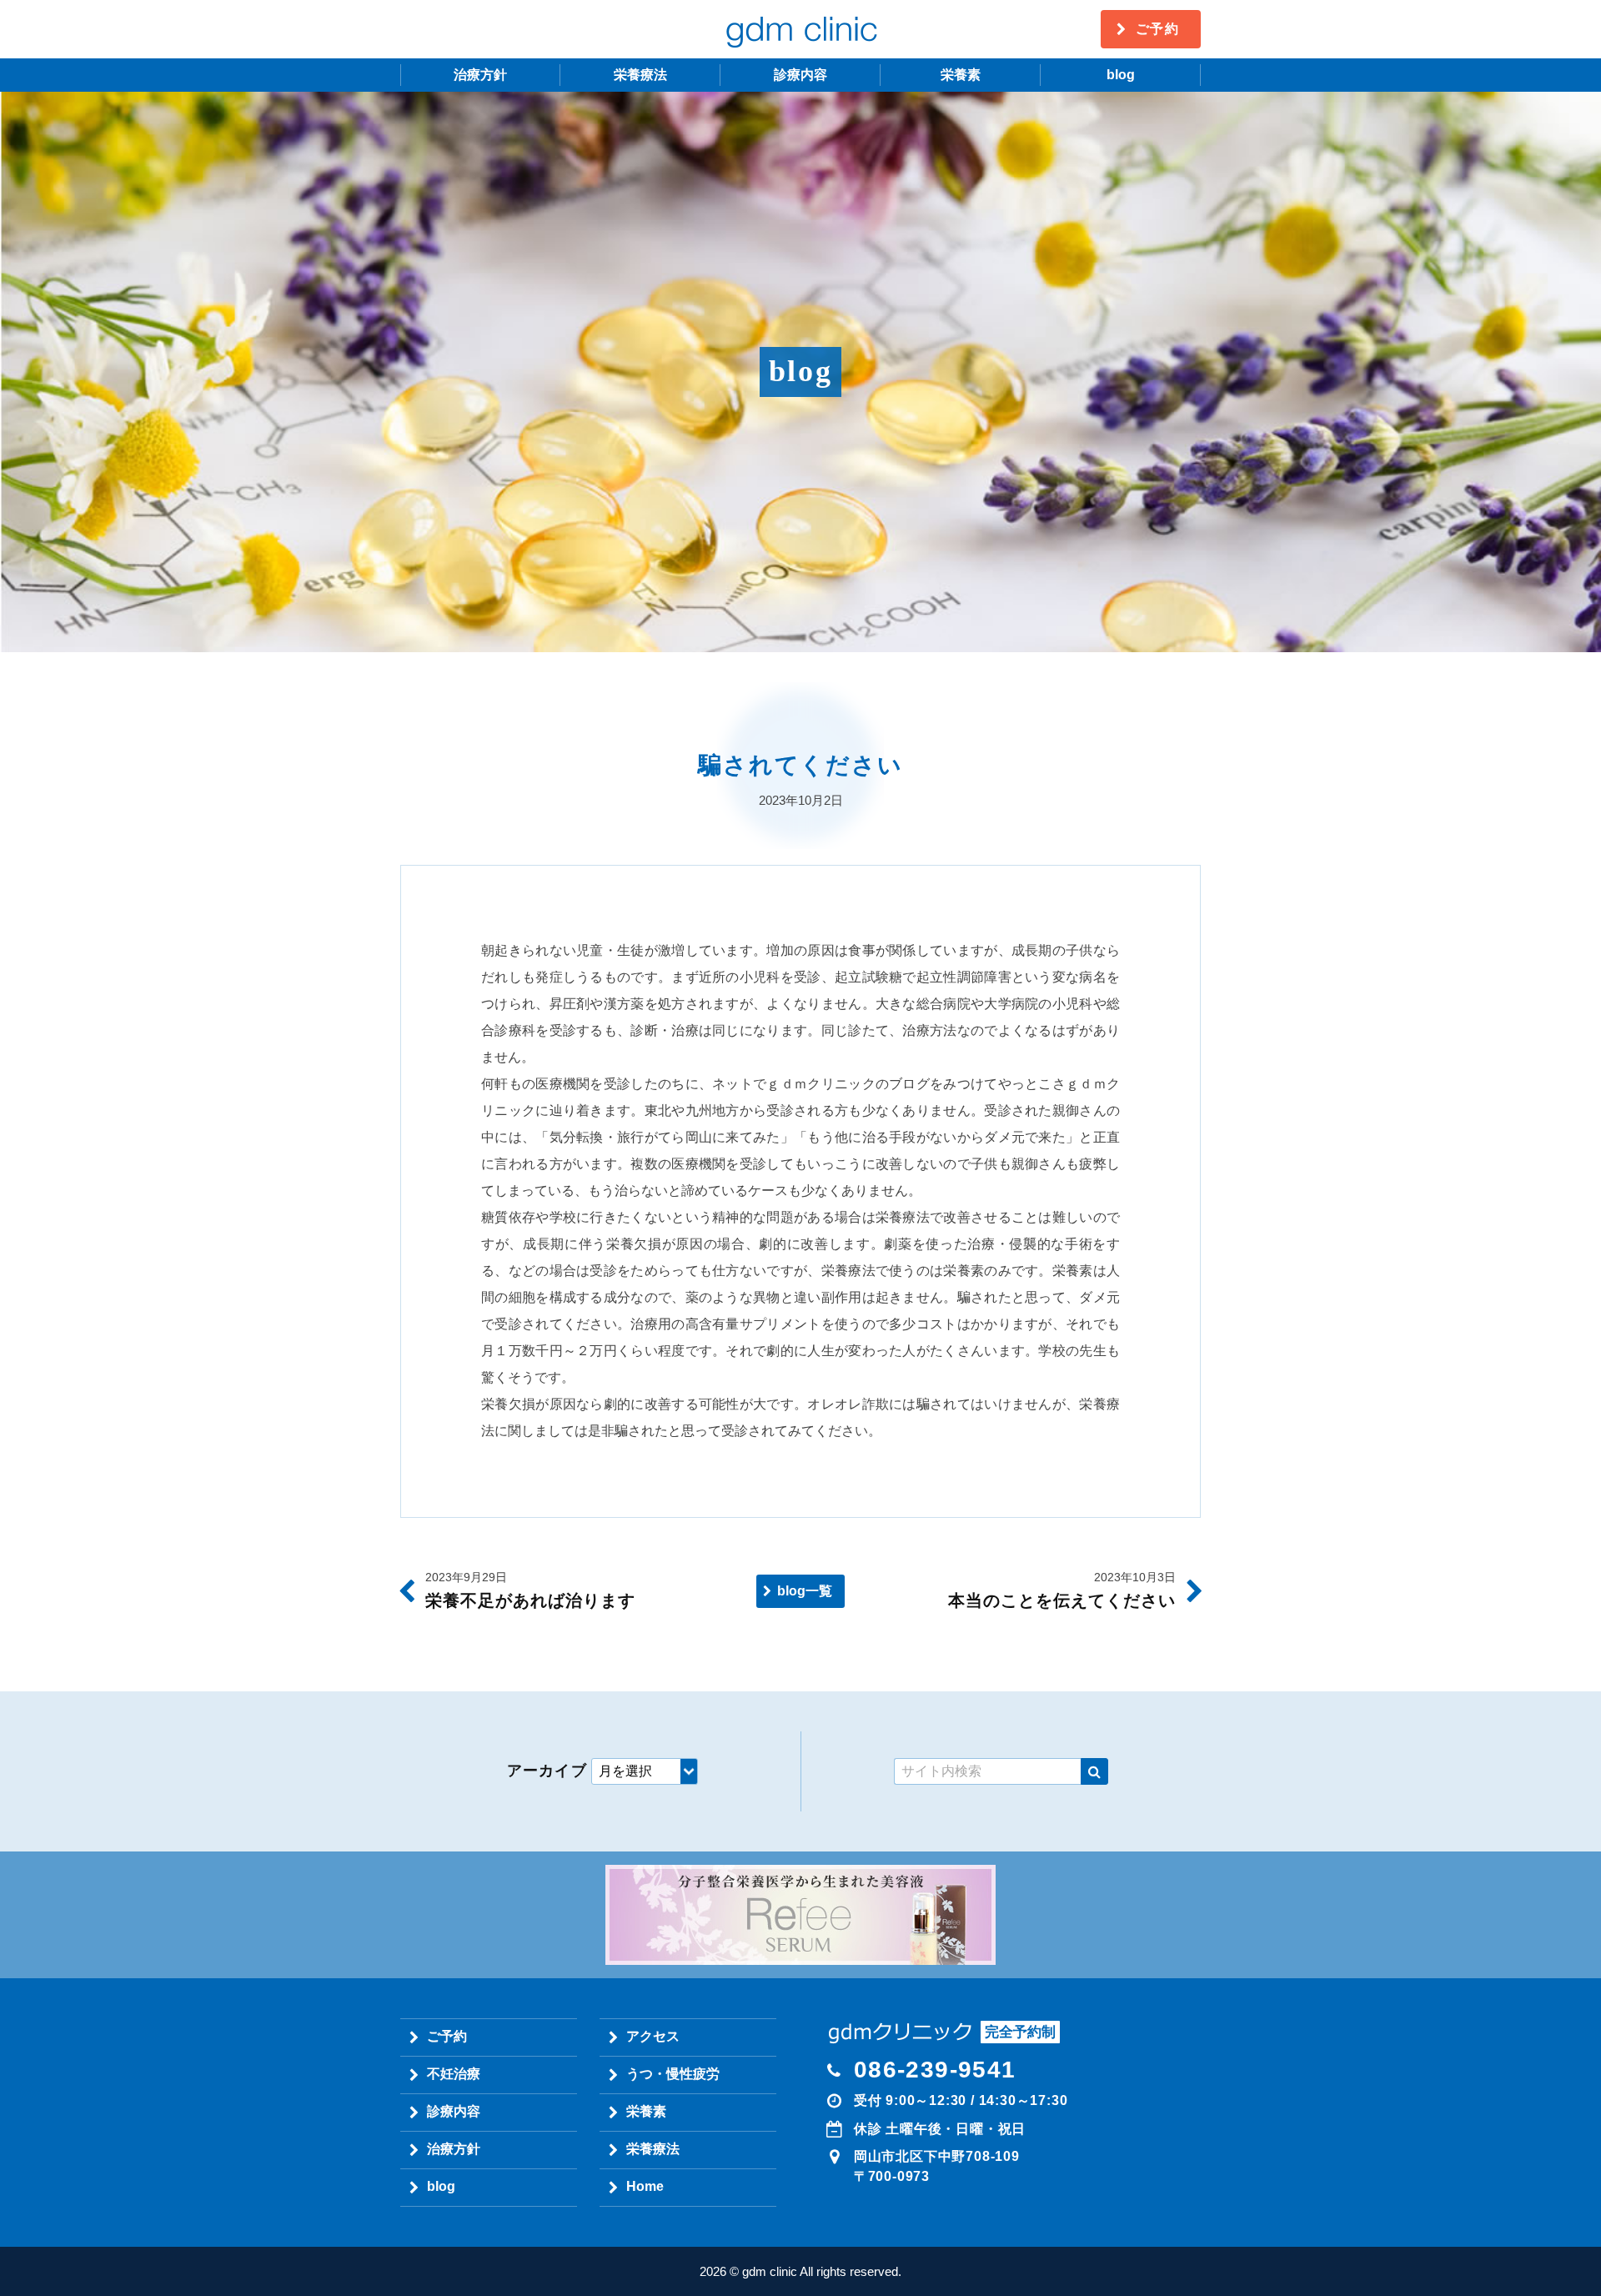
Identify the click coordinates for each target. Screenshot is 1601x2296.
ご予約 (1158, 29)
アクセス (653, 2036)
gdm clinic (800, 29)
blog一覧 (805, 1591)
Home (645, 2186)
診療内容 (800, 75)
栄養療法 (640, 75)
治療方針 (480, 75)
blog (1121, 75)
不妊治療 (454, 2074)
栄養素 (961, 75)
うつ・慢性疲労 (673, 2074)
